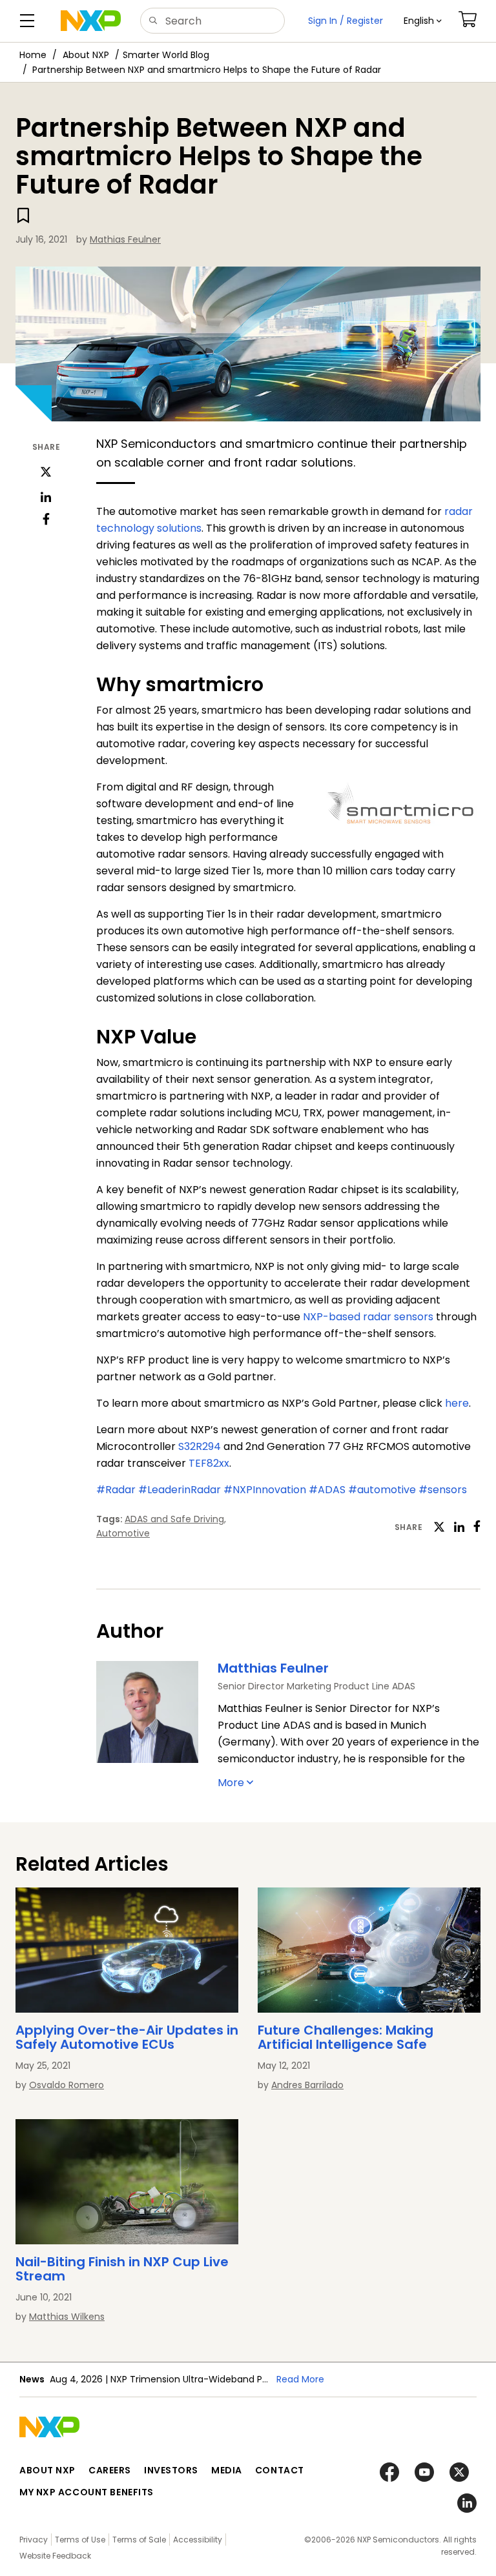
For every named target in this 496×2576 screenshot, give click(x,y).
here (457, 1403)
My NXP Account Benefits (87, 2492)
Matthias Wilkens (67, 2317)
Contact (280, 2470)
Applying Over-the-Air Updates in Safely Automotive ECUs (127, 2037)
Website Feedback (55, 2556)
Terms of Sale (139, 2540)
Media (227, 2470)
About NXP (86, 55)
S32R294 (200, 1446)
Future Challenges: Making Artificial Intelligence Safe (346, 2037)
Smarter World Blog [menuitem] (166, 55)
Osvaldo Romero (67, 2085)
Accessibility (198, 2540)
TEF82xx (209, 1463)
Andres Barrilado (307, 2085)
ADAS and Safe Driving (174, 1519)
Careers (110, 2470)
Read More (300, 2379)
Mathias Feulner (125, 239)
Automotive (123, 1533)
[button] (423, 21)
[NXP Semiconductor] (91, 21)
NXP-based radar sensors (368, 1317)
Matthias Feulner (273, 1668)
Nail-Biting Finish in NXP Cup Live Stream (122, 2269)
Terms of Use (80, 2540)
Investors (171, 2470)
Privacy (34, 2540)
